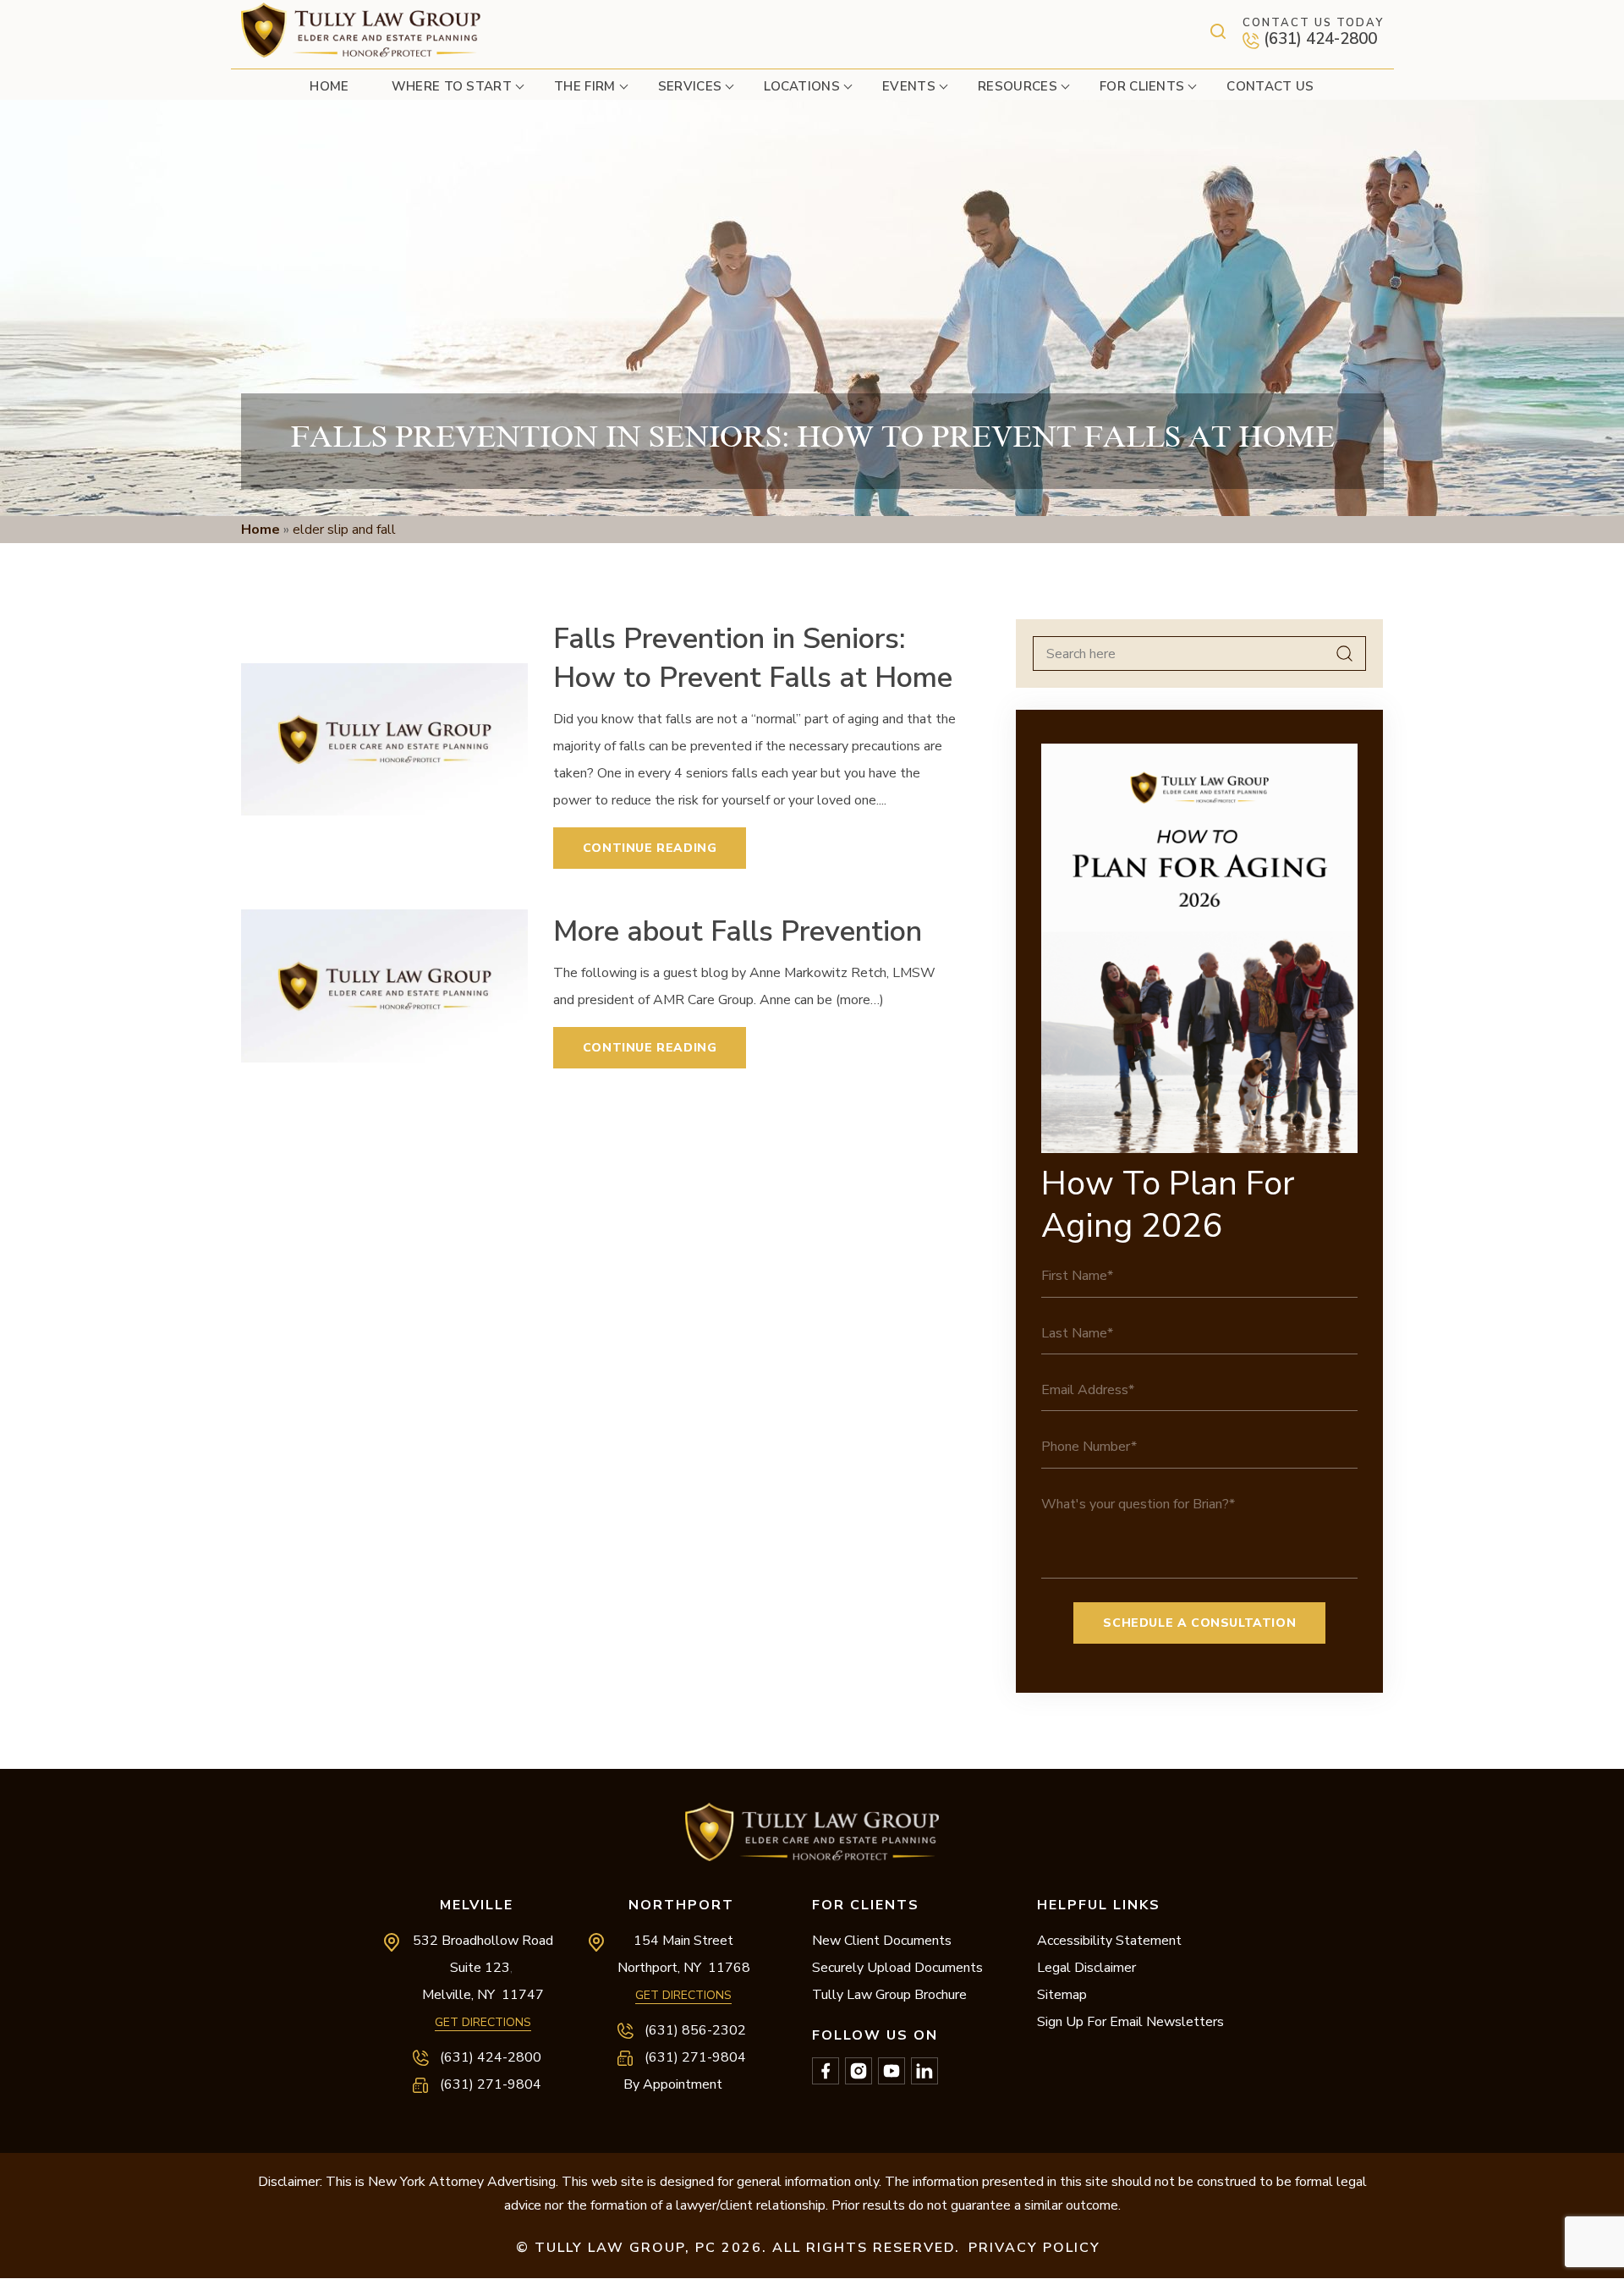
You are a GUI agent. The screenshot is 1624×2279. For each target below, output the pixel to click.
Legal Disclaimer (1086, 1968)
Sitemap (1062, 1995)
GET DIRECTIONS (483, 2022)
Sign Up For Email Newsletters (1130, 2022)
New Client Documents (882, 1941)
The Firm (585, 86)
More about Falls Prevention (738, 931)
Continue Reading (650, 848)
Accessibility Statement (1109, 1941)
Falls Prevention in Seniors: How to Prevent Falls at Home (753, 658)
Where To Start (452, 86)
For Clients (1142, 86)
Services (690, 86)
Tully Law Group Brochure (889, 1995)
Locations (802, 86)
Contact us (1270, 86)
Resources (1018, 86)
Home (329, 86)
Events (909, 86)
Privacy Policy (1034, 2248)
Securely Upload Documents (897, 1968)
